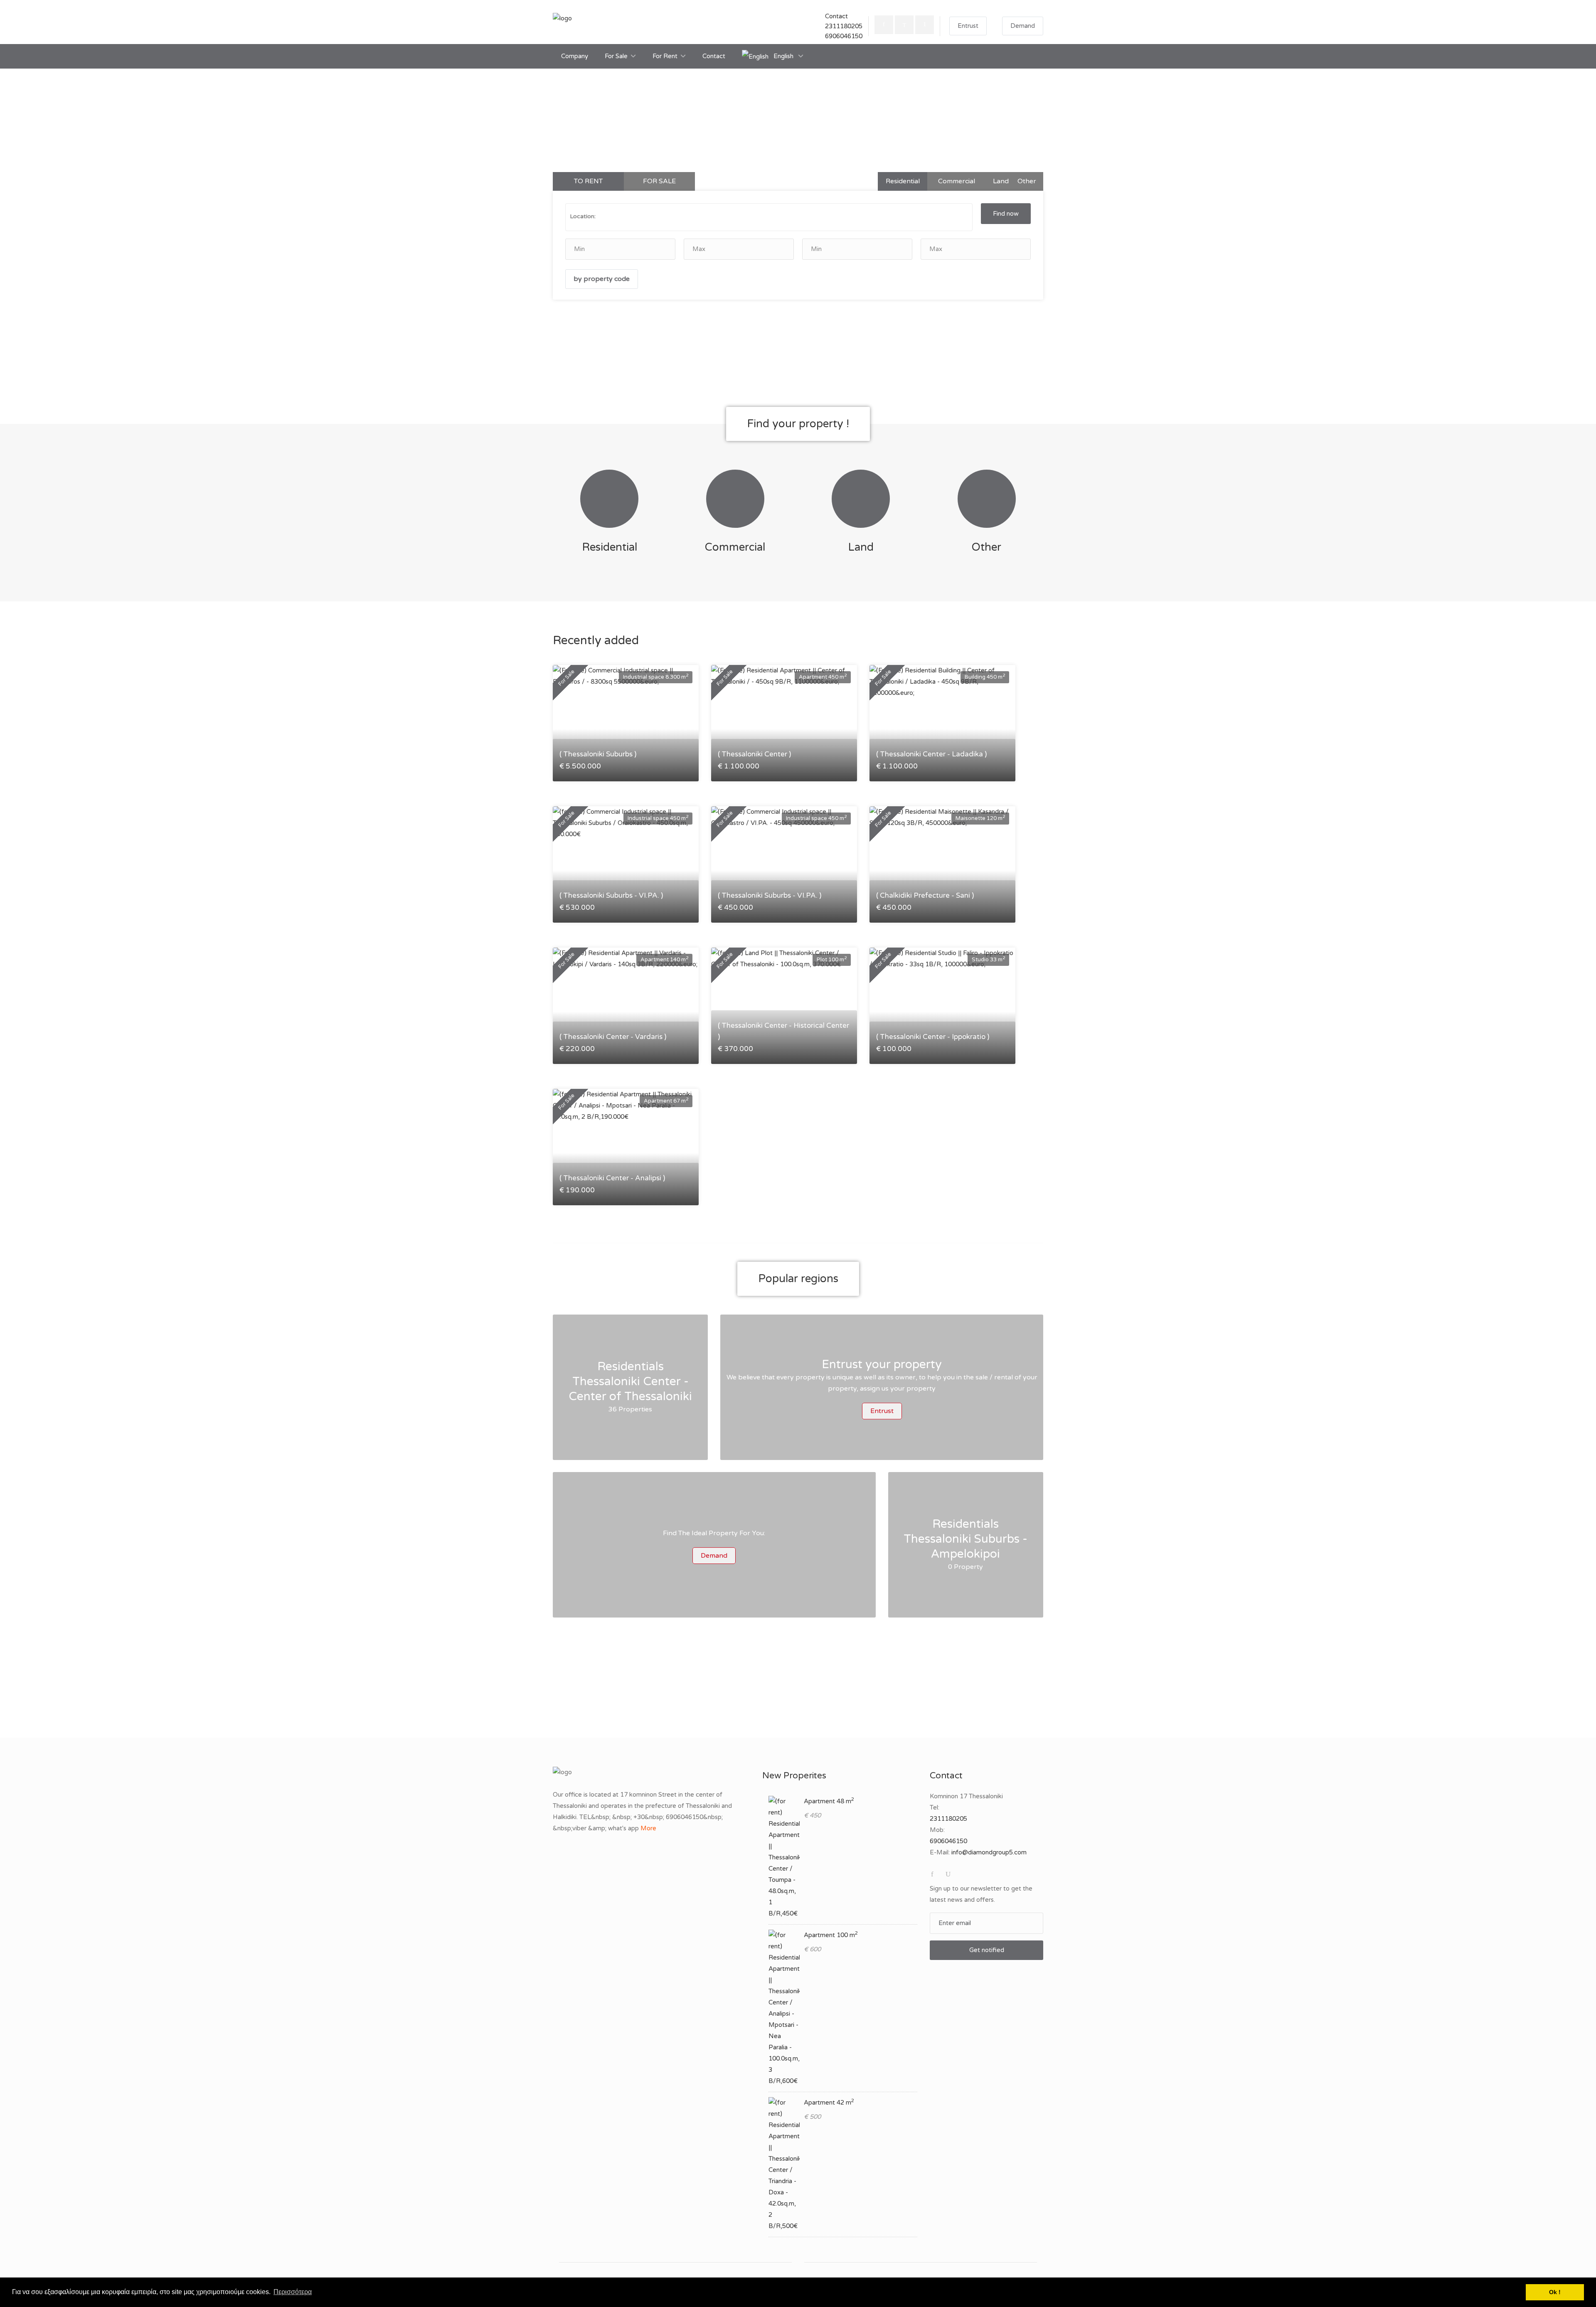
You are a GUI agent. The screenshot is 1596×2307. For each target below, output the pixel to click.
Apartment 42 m (829, 2103)
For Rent (665, 56)
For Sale (616, 56)
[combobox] (769, 217)
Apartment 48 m (829, 1801)
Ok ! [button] (1555, 2292)
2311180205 (844, 26)
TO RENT (588, 181)
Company (575, 56)
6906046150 (844, 36)
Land (1001, 181)
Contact (714, 56)
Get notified (987, 1950)
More (648, 1828)
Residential (903, 181)
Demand (1023, 26)
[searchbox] (660, 216)
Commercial (957, 181)
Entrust (968, 26)
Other (1027, 181)
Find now (1006, 214)
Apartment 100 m (831, 1935)
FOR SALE (659, 181)
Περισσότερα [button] (293, 2292)
